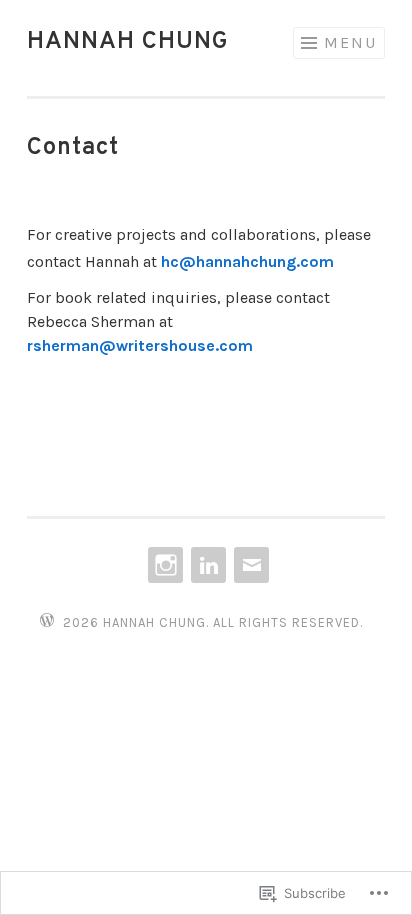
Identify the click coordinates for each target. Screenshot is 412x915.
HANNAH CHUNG (128, 42)
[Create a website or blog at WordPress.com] (47, 621)
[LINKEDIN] (206, 565)
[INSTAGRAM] (163, 565)
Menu (350, 42)
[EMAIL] (249, 565)
